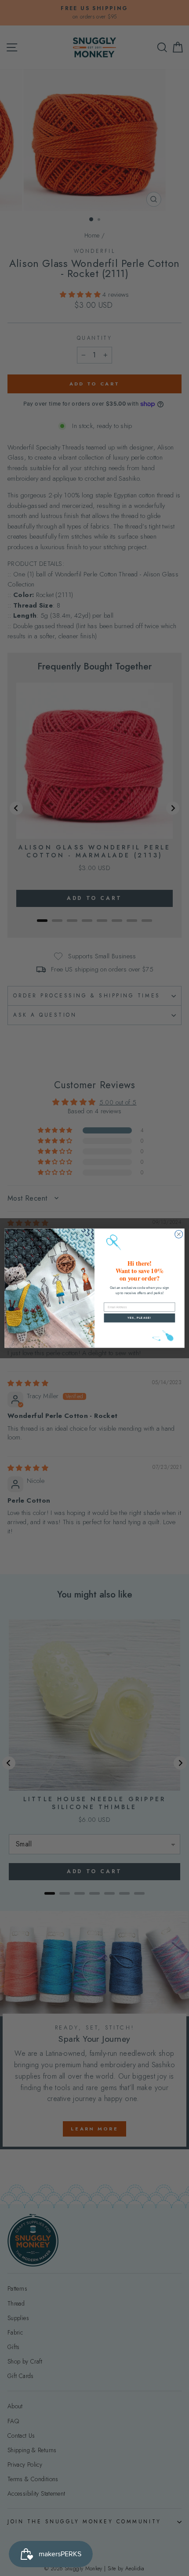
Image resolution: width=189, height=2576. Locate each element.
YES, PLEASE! (139, 1318)
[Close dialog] (179, 1234)
